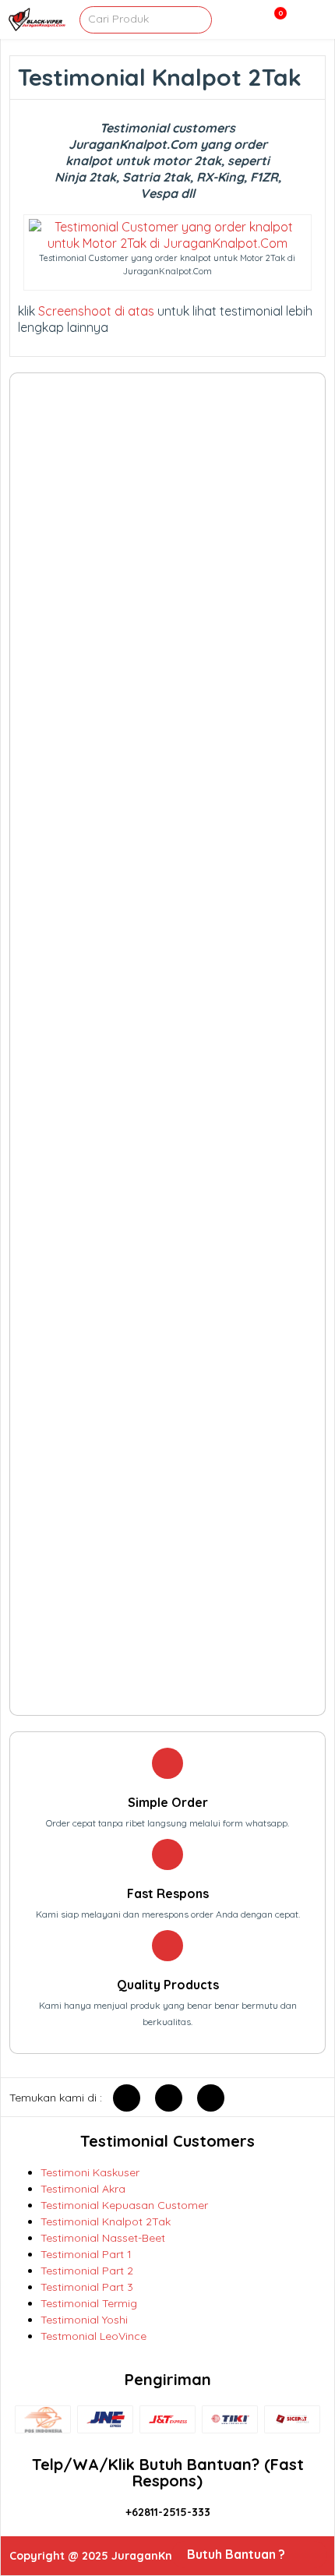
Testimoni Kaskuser (90, 2172)
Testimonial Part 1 (86, 2254)
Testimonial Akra (83, 2189)
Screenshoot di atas (96, 311)
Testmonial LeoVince (93, 2336)
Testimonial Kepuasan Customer (124, 2205)
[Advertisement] (168, 1044)
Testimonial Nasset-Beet (103, 2238)
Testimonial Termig (89, 2303)
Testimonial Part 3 (87, 2287)
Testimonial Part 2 (87, 2271)
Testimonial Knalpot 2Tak (106, 2221)
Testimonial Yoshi (84, 2320)
